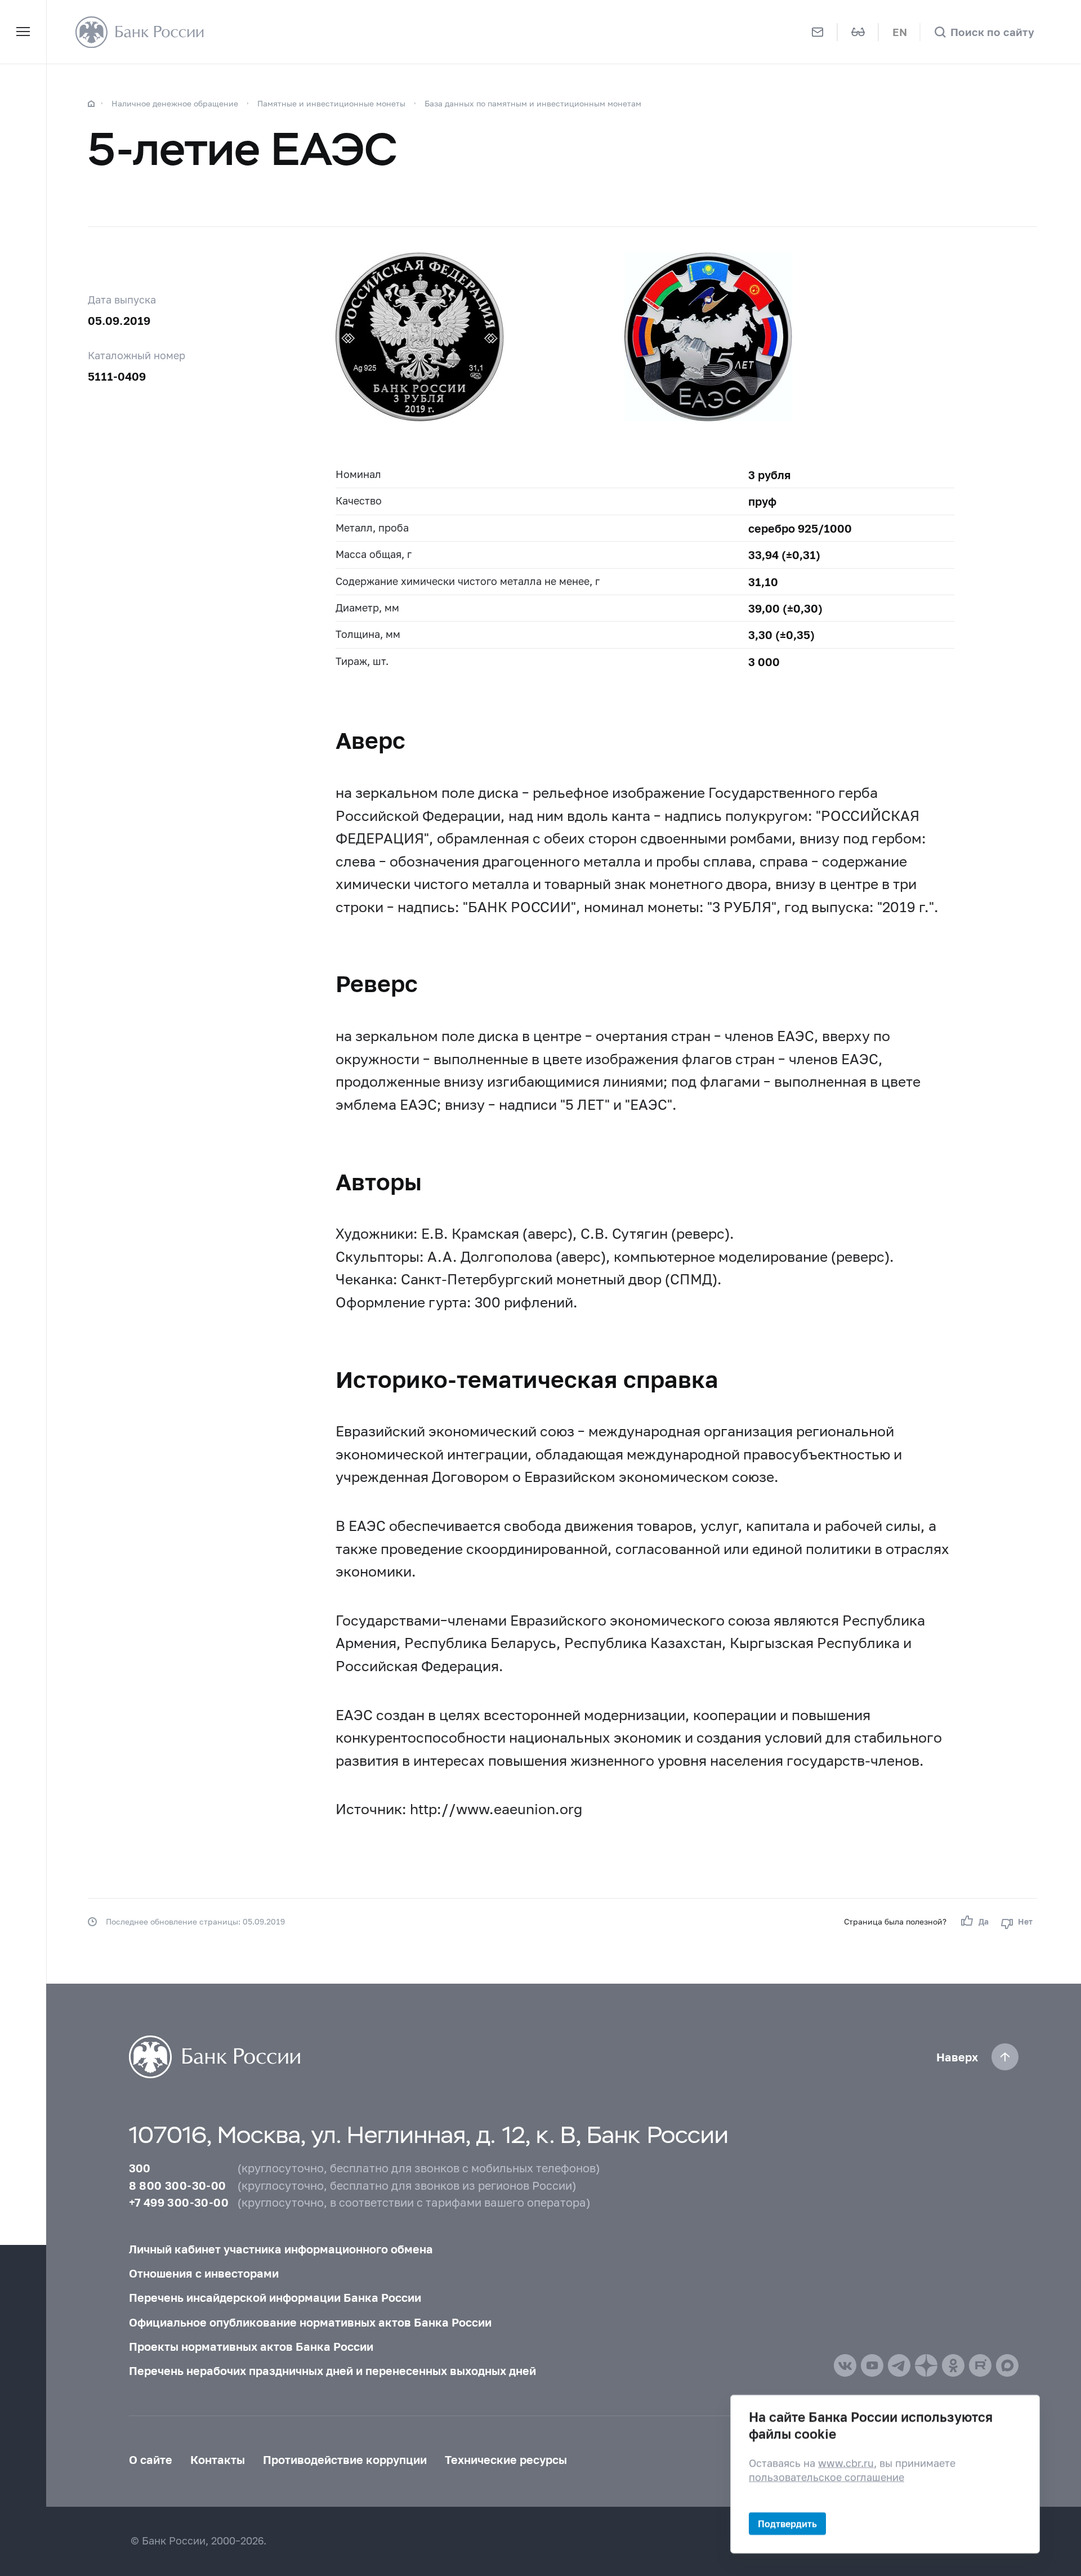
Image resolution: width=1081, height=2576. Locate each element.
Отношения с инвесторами (204, 2273)
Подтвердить (787, 2523)
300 (140, 2168)
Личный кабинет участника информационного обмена (281, 2249)
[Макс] (1007, 2365)
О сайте (151, 2459)
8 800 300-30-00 (178, 2185)
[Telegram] (899, 2365)
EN (900, 32)
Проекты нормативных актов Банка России (251, 2346)
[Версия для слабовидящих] (858, 32)
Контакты (218, 2459)
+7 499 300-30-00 (179, 2202)
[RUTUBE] (980, 2365)
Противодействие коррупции (345, 2459)
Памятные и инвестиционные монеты (331, 103)
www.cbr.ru (846, 2463)
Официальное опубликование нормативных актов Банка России (310, 2322)
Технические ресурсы (506, 2459)
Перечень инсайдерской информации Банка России (275, 2297)
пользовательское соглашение (827, 2477)
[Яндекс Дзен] (926, 2365)
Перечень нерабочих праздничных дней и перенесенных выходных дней (332, 2370)
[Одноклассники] (953, 2365)
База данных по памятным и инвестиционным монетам (533, 103)
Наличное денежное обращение (175, 103)
